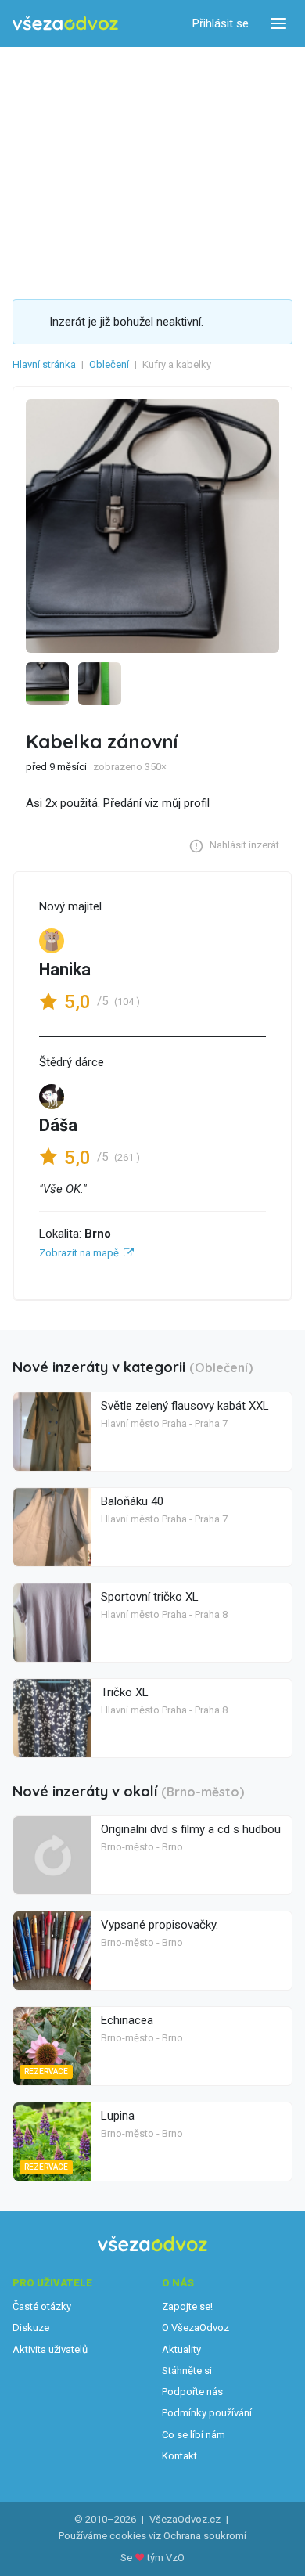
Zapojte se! (187, 2306)
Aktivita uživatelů (50, 2349)
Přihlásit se (221, 23)
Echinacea (127, 2020)
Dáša (58, 1125)
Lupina (118, 2116)
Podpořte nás (192, 2392)
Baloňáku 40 (132, 1501)
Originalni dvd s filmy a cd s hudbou (191, 1829)
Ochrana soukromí (205, 2536)
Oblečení (109, 364)
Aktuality (181, 2349)
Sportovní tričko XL (150, 1597)
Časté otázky (42, 2306)
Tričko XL (125, 1692)
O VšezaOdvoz (196, 2327)
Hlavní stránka (44, 364)
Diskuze (31, 2327)
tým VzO (166, 2558)
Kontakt (179, 2456)
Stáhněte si (187, 2371)
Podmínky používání (207, 2413)
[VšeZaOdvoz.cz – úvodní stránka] (65, 24)
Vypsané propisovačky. (160, 1925)
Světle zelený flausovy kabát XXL (185, 1406)
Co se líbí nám (194, 2435)
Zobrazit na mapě (79, 1253)
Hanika (65, 969)
